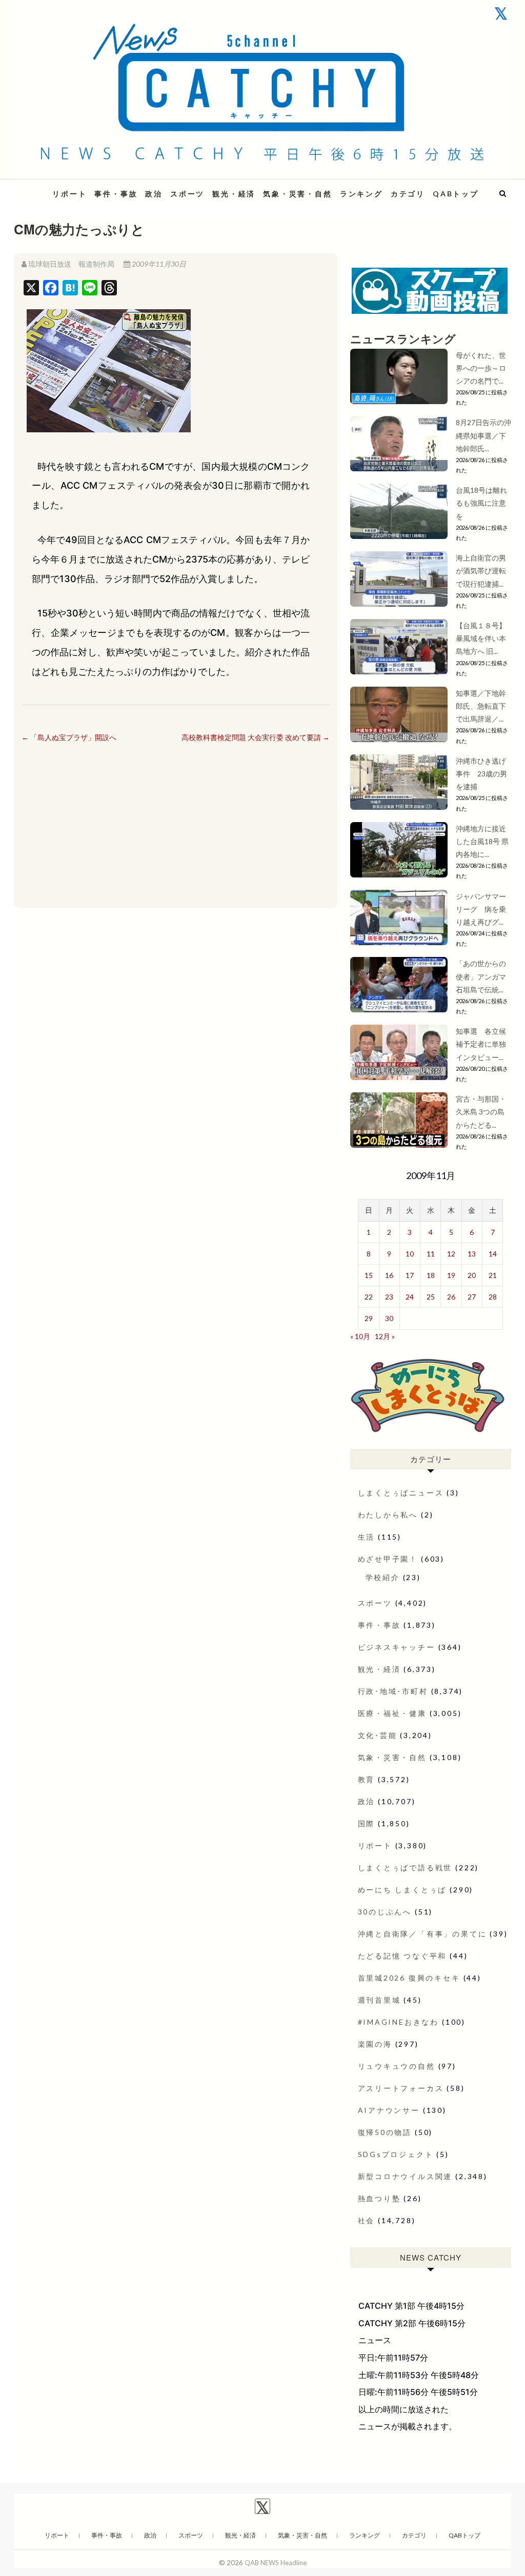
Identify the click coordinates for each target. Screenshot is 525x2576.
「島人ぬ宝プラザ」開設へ (69, 737)
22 (369, 1297)
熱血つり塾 (379, 2198)
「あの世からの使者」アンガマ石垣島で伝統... (481, 976)
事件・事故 (116, 194)
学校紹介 (383, 1577)
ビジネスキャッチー (397, 1647)
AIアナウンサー (389, 2110)
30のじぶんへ (385, 1912)
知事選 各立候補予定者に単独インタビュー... (481, 1044)
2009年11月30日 (158, 264)
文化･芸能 (378, 1735)
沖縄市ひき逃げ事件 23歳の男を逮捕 (481, 774)
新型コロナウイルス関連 (405, 2176)
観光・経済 (234, 194)
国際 (367, 1823)
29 (369, 1318)
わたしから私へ (388, 1515)
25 (431, 1297)
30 (389, 1318)
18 (431, 1275)
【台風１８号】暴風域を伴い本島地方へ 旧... (481, 638)
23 (389, 1297)
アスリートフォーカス (401, 2088)
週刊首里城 (379, 2000)
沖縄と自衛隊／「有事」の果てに (422, 1934)
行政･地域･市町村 (393, 1691)
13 (472, 1254)
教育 (367, 1779)
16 (389, 1275)
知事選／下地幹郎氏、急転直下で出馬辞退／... (481, 706)
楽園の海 (375, 2044)
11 (431, 1254)
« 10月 (360, 1336)
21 (493, 1275)
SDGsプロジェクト (396, 2154)
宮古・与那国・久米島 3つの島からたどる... (481, 1112)
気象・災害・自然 (297, 194)
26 (451, 1297)
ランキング (361, 194)
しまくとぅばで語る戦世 (405, 1868)
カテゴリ (408, 194)
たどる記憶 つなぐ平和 (402, 1956)
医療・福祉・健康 (392, 1713)
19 (451, 1275)
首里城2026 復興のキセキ (409, 1978)
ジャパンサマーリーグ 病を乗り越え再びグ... (481, 909)
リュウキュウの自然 (397, 2066)
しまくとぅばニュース (401, 1493)
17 (410, 1275)
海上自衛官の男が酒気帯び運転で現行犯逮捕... (481, 571)
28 (493, 1297)
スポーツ (187, 194)
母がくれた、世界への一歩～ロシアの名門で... (481, 368)
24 (410, 1297)
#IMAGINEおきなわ (399, 2022)
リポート (69, 194)
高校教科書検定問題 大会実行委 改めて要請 (256, 737)
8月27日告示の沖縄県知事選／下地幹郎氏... (483, 435)
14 (493, 1254)
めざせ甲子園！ (388, 1559)
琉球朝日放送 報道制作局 (71, 264)
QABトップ (456, 194)
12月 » (385, 1336)
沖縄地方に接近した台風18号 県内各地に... (482, 841)
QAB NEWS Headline (276, 2563)
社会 (367, 2220)
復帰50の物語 (385, 2132)
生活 (367, 1537)
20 (472, 1275)
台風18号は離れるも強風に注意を (481, 503)
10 (410, 1254)
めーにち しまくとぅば (402, 1890)
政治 (154, 194)
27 (472, 1297)
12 (451, 1254)
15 (369, 1275)
